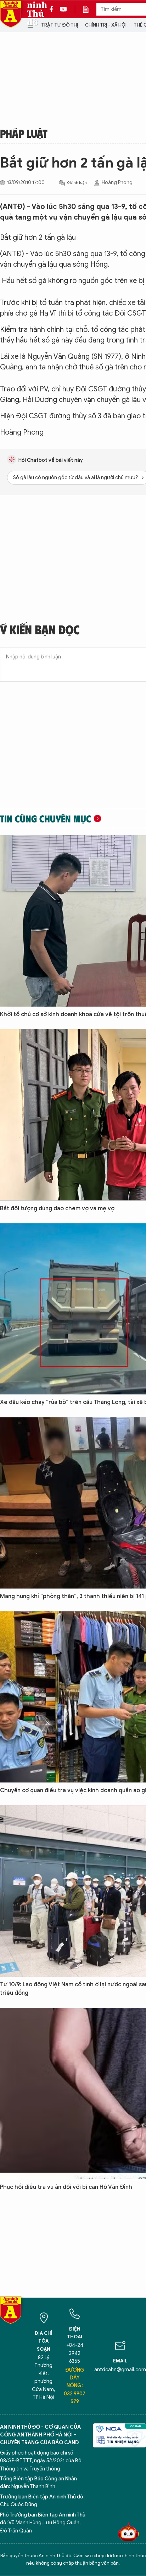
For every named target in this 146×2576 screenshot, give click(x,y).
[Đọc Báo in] (89, 9)
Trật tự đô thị (60, 25)
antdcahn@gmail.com (120, 2370)
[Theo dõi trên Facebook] (53, 9)
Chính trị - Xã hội (106, 25)
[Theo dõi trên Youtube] (63, 9)
